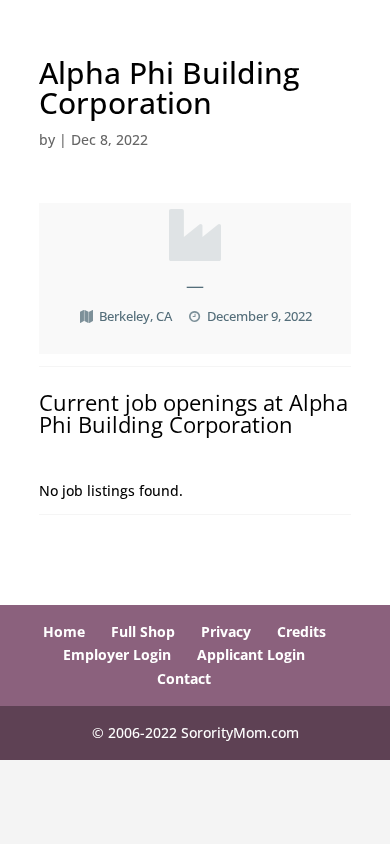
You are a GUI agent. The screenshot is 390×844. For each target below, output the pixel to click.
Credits (301, 631)
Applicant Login (251, 654)
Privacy (226, 631)
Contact (184, 678)
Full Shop (143, 631)
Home (64, 631)
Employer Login (117, 654)
